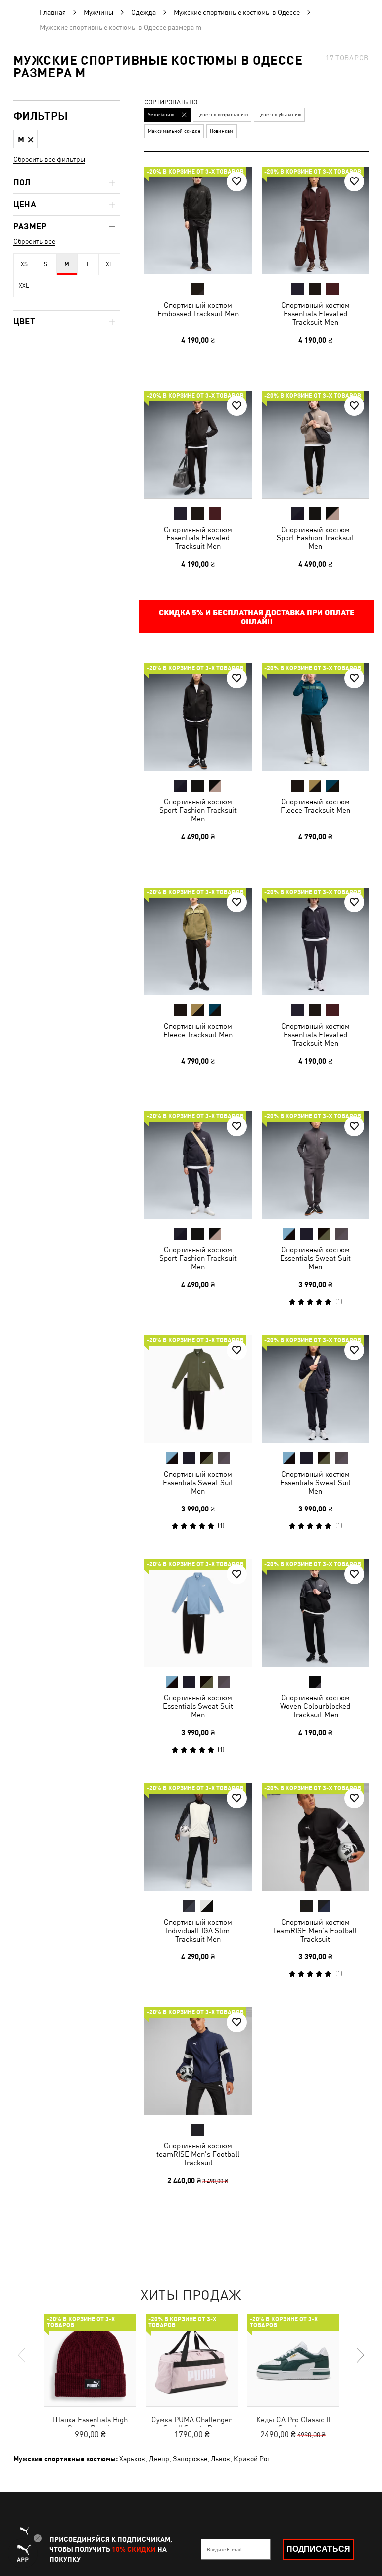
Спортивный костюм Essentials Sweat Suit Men (315, 1258)
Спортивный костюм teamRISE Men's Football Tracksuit (315, 1930)
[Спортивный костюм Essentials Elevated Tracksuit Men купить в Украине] (315, 220)
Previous (22, 2355)
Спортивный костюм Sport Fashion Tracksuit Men (315, 537)
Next (360, 2355)
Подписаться (318, 2549)
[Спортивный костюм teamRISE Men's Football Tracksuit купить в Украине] (315, 1837)
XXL (24, 286)
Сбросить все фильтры (49, 159)
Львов (221, 2459)
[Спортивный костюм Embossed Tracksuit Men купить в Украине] (198, 220)
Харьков (132, 2459)
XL (109, 264)
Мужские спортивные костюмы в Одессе (237, 12)
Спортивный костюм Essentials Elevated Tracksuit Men (315, 313)
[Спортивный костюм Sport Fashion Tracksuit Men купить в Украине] (315, 444)
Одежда (143, 12)
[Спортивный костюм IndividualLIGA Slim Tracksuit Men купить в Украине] (198, 1837)
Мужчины (98, 12)
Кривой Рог (252, 2459)
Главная (53, 12)
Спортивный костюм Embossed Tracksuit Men (198, 309)
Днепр (159, 2459)
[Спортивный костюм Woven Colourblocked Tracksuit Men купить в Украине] (315, 1613)
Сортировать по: (172, 103)
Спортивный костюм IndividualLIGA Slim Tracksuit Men (198, 1930)
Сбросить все (34, 241)
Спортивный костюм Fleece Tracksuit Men (315, 806)
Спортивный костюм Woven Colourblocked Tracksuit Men (315, 1706)
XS (24, 264)
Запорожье (190, 2459)
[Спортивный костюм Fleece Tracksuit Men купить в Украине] (315, 717)
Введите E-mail (224, 2549)
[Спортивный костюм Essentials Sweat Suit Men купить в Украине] (315, 1165)
